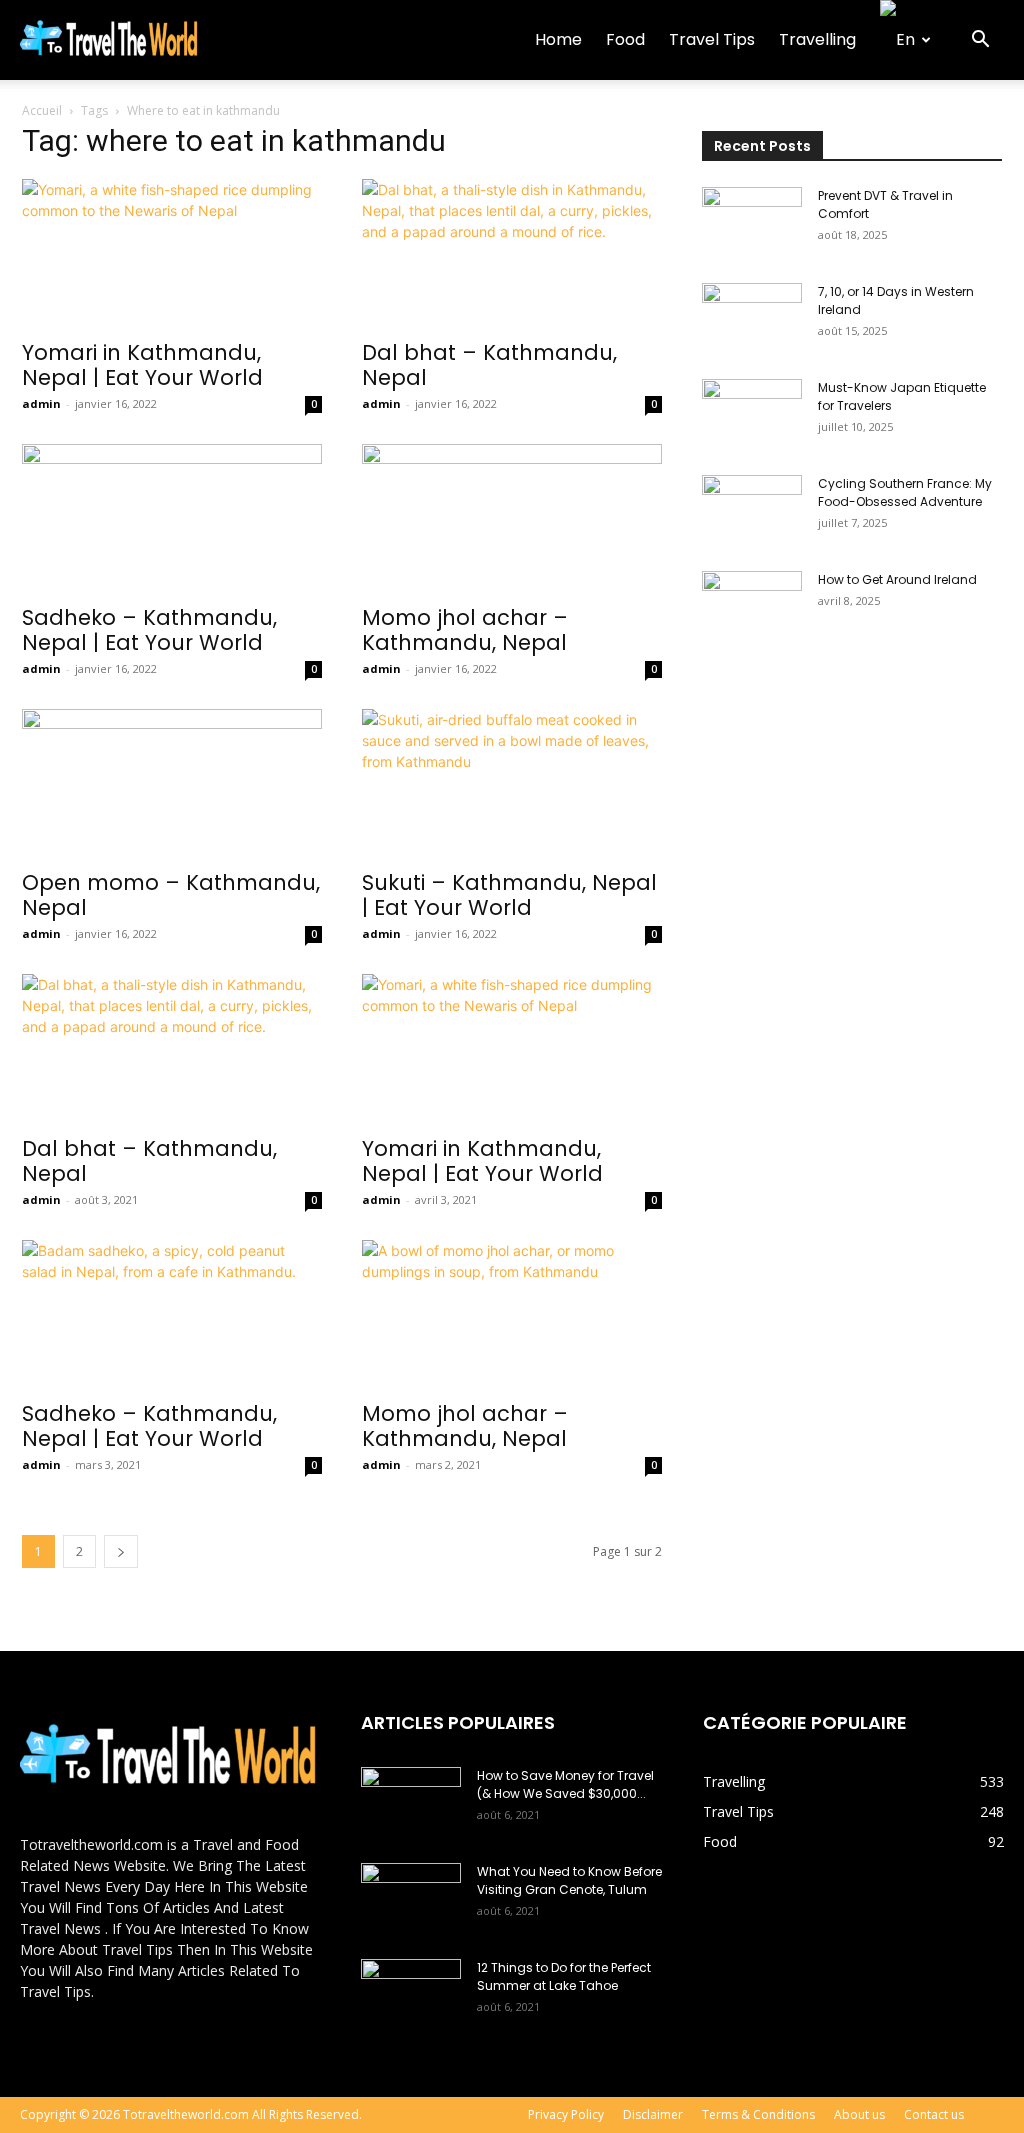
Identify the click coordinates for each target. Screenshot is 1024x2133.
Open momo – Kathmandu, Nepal (171, 895)
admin (41, 403)
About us (859, 2114)
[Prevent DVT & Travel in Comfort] (752, 222)
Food (625, 39)
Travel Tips (712, 39)
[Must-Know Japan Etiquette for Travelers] (752, 414)
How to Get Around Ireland (897, 579)
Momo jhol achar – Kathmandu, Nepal (465, 630)
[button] (980, 41)
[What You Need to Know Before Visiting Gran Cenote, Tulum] (411, 1898)
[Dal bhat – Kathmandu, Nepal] (512, 253)
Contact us (934, 2114)
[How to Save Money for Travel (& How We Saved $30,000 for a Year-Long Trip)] (411, 1802)
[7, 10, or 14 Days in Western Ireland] (752, 318)
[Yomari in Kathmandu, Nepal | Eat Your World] (172, 253)
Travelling (817, 39)
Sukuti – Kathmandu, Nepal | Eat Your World (509, 895)
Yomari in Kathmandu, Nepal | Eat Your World (142, 365)
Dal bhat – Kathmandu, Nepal (489, 365)
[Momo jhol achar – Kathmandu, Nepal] (512, 518)
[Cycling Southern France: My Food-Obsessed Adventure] (752, 510)
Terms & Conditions (758, 2114)
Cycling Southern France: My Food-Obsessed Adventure (905, 492)
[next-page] (121, 1551)
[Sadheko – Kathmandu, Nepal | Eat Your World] (172, 518)
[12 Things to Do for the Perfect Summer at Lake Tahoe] (411, 1994)
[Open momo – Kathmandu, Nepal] (172, 783)
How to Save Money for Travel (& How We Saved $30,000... (565, 1784)
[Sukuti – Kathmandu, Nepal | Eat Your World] (512, 783)
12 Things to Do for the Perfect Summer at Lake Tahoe (564, 1976)
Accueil (42, 110)
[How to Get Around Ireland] (752, 606)
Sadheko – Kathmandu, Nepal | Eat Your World (149, 630)
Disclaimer (653, 2114)
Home (558, 39)
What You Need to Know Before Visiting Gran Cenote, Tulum (569, 1880)
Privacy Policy (566, 2114)
